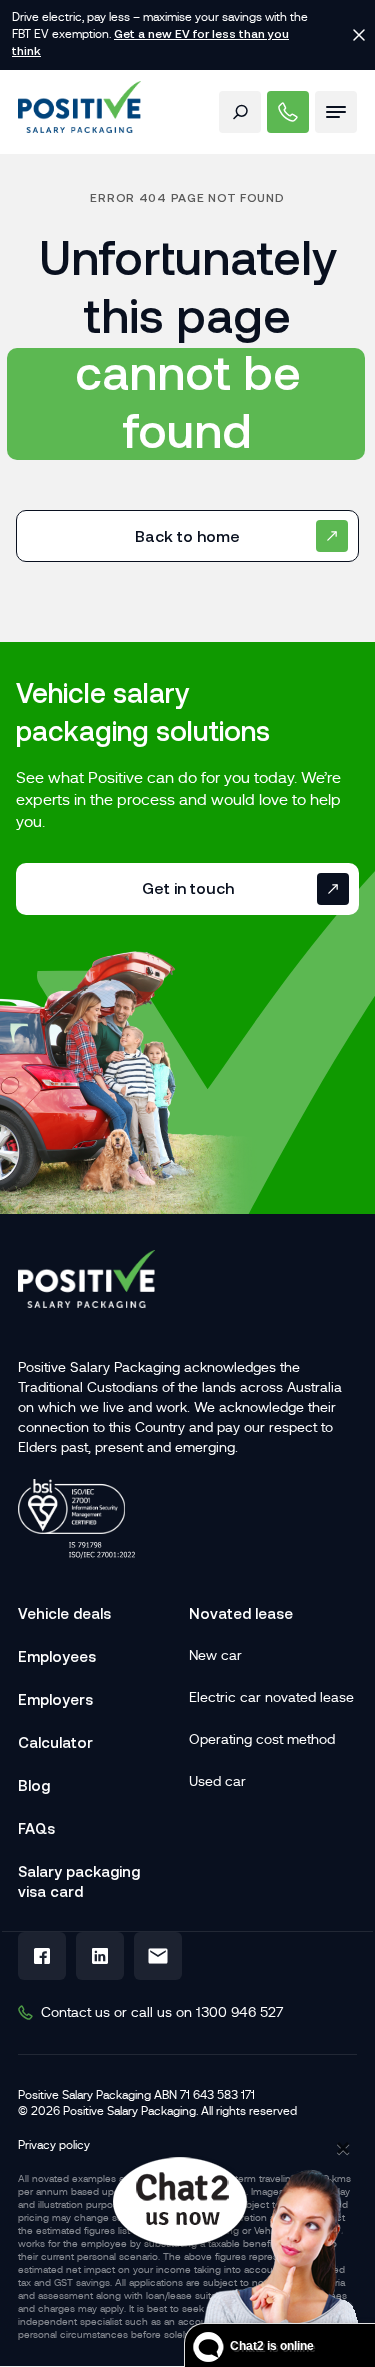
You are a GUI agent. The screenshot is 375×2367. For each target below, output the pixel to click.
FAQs (36, 1828)
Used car (217, 1781)
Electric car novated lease (271, 1697)
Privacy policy (54, 2145)
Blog (34, 1785)
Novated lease (241, 1613)
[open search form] (240, 112)
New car (215, 1655)
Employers (55, 1699)
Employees (57, 1656)
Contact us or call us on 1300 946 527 (162, 2012)
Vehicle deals (64, 1613)
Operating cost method (262, 1739)
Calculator (55, 1742)
